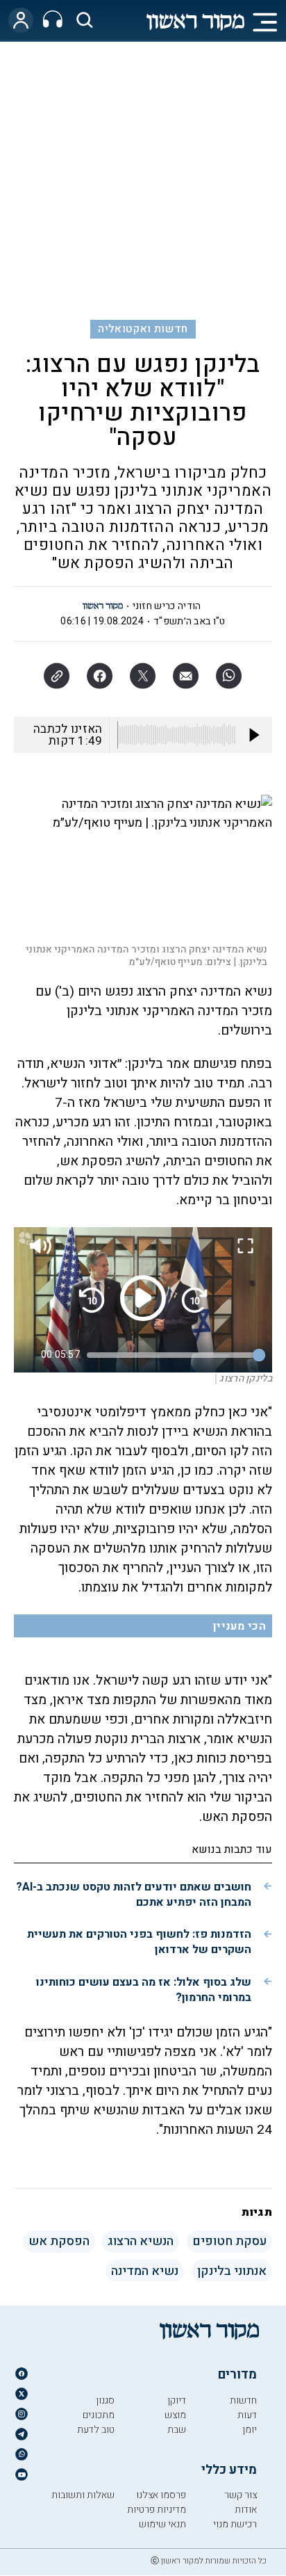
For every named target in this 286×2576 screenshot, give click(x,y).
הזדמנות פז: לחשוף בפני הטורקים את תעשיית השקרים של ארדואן (139, 1942)
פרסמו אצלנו (161, 2495)
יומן (250, 2430)
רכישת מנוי (235, 2524)
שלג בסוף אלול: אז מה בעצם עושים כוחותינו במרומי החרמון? (144, 1990)
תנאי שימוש (162, 2524)
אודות (246, 2510)
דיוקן (177, 2400)
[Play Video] (143, 1298)
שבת (177, 2430)
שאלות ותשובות (83, 2495)
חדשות (243, 2400)
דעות (247, 2415)
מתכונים (99, 2415)
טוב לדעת (96, 2430)
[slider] (173, 1355)
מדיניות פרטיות (157, 2510)
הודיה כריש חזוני (167, 606)
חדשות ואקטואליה (143, 329)
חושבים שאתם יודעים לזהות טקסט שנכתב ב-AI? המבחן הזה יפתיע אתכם (134, 1895)
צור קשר (241, 2495)
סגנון (105, 2400)
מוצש (175, 2415)
